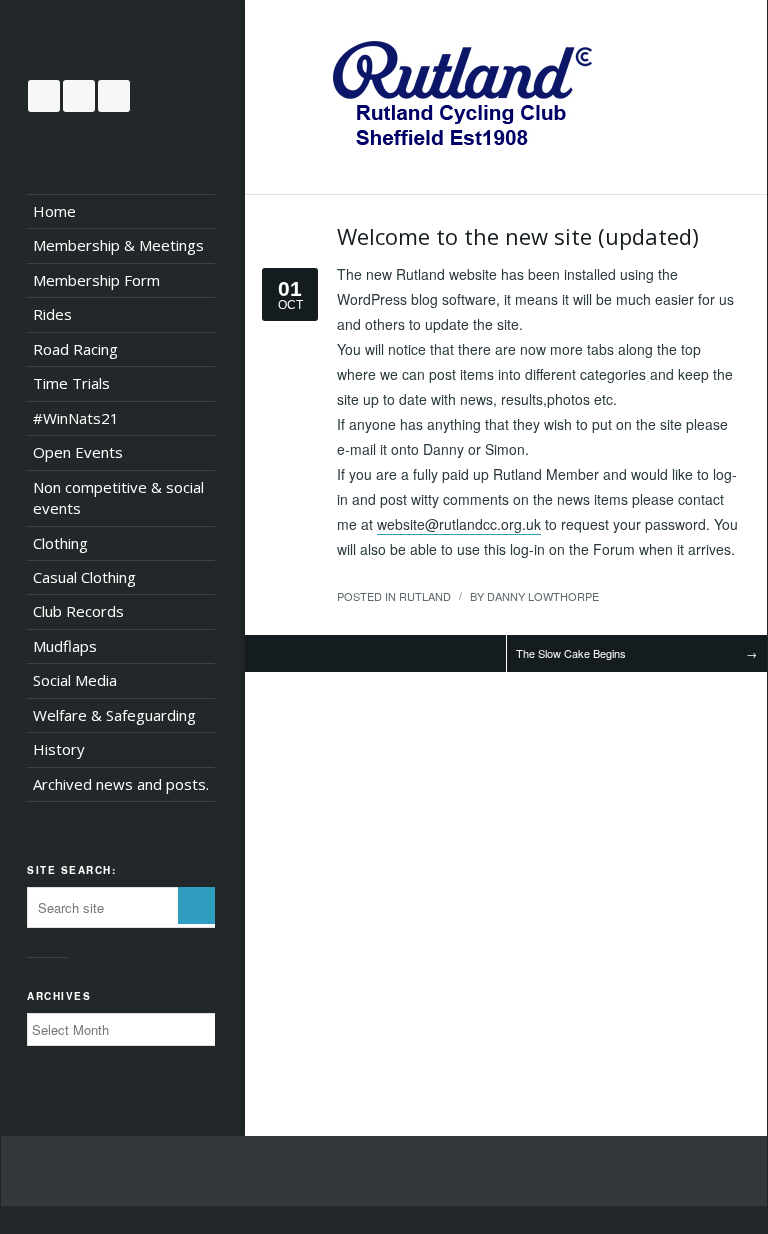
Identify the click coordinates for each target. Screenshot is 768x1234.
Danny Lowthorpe (543, 596)
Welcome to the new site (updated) (518, 236)
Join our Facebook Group (79, 96)
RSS (114, 96)
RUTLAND (425, 596)
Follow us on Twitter (44, 96)
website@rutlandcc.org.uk (459, 524)
